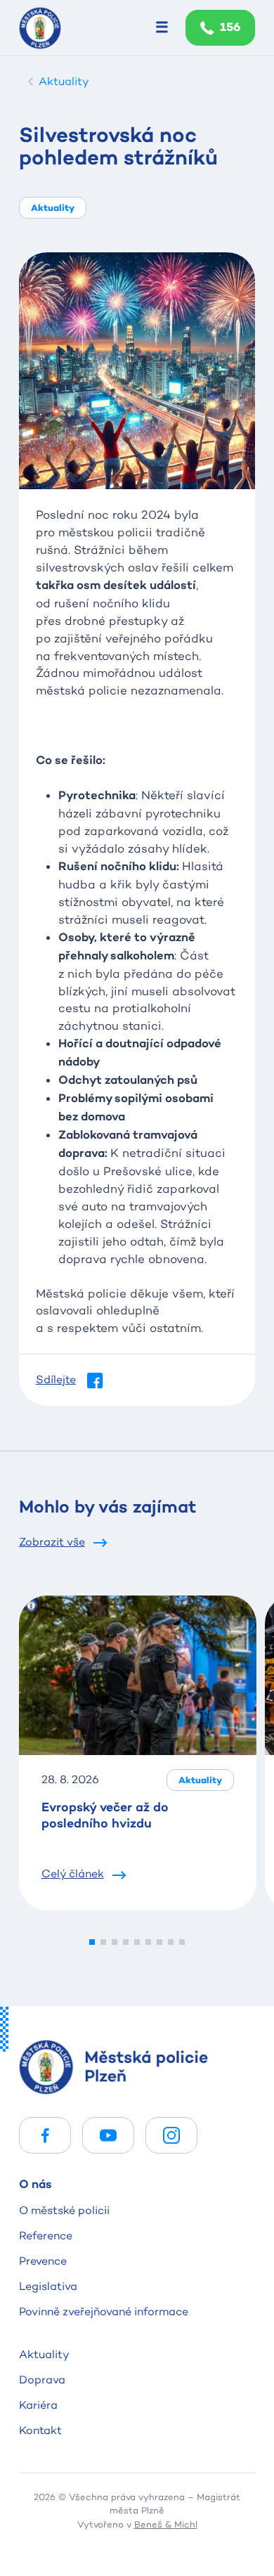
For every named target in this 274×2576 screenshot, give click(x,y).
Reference (46, 2235)
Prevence (43, 2261)
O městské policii (64, 2210)
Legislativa (48, 2286)
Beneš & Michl (166, 2524)
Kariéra (38, 2405)
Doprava (42, 2380)
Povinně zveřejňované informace (104, 2311)
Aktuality (44, 2354)
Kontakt (40, 2430)
